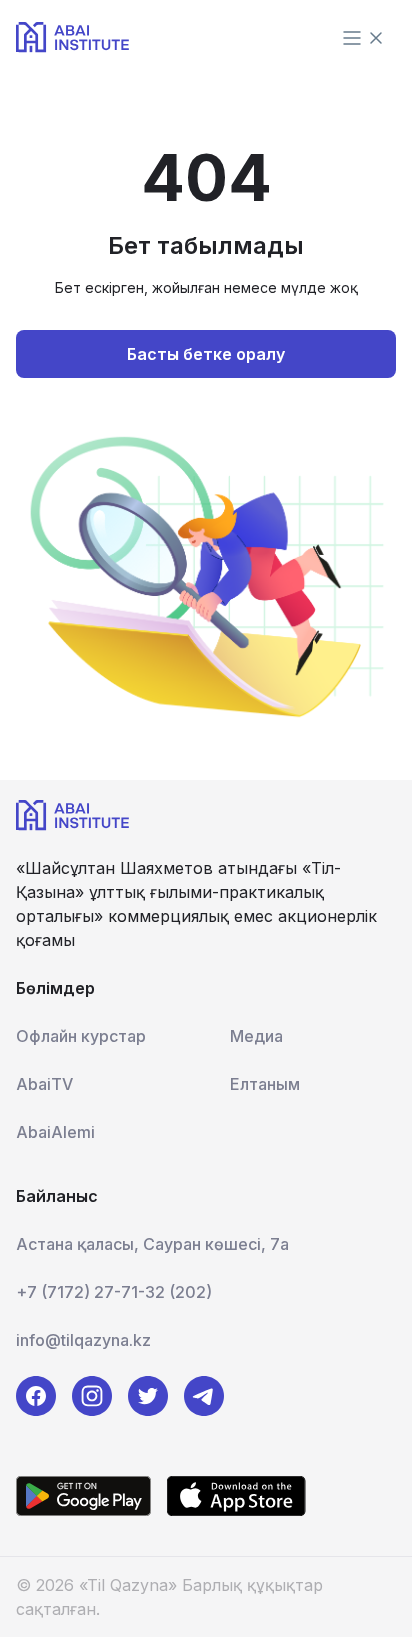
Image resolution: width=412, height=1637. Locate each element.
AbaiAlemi (55, 1132)
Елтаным (265, 1084)
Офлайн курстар (81, 1036)
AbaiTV (44, 1084)
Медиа (256, 1036)
